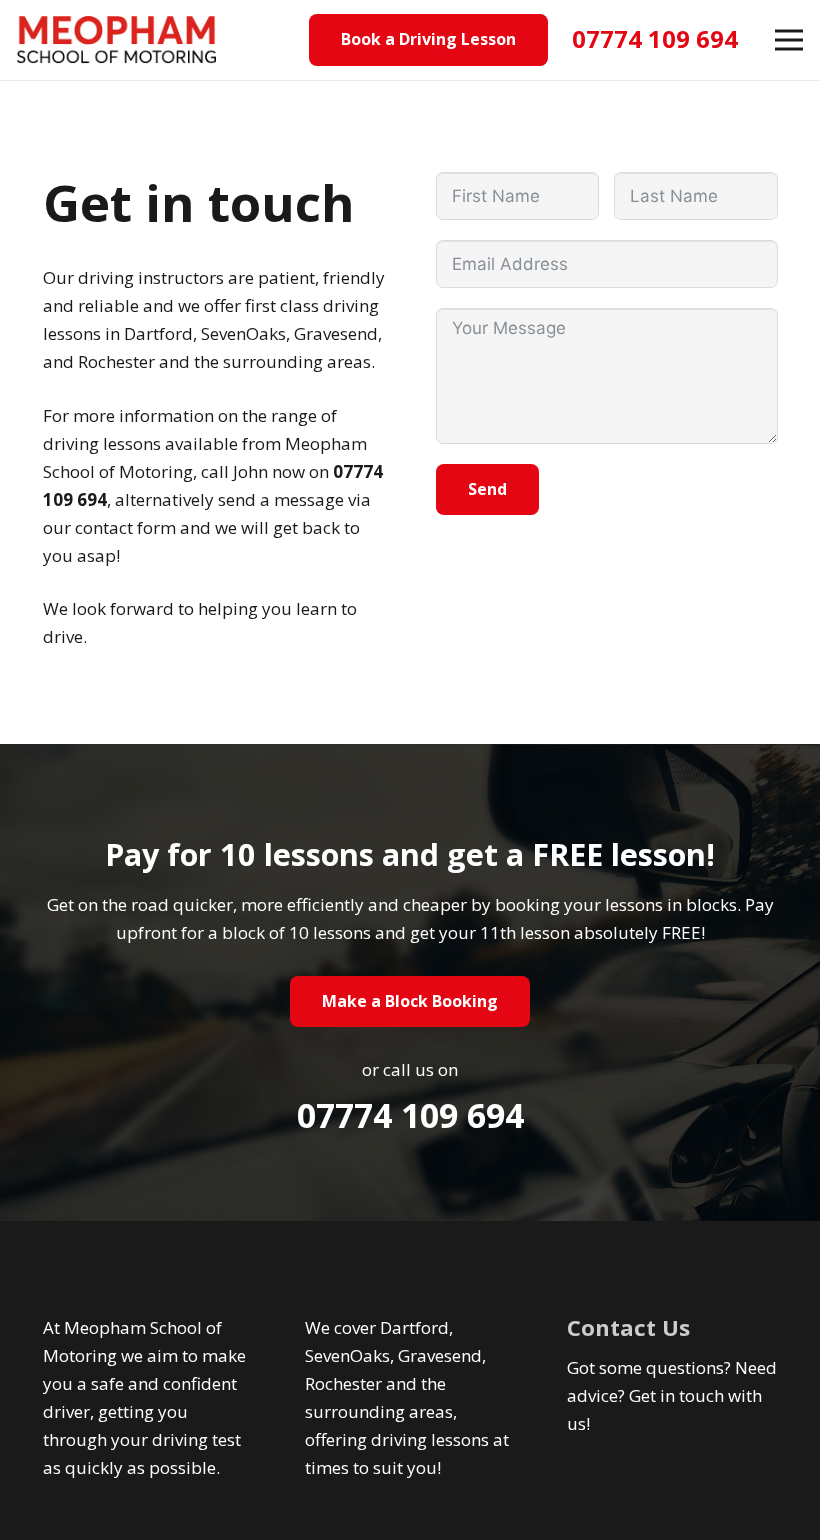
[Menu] (788, 40)
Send (487, 489)
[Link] (116, 40)
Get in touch (676, 1395)
